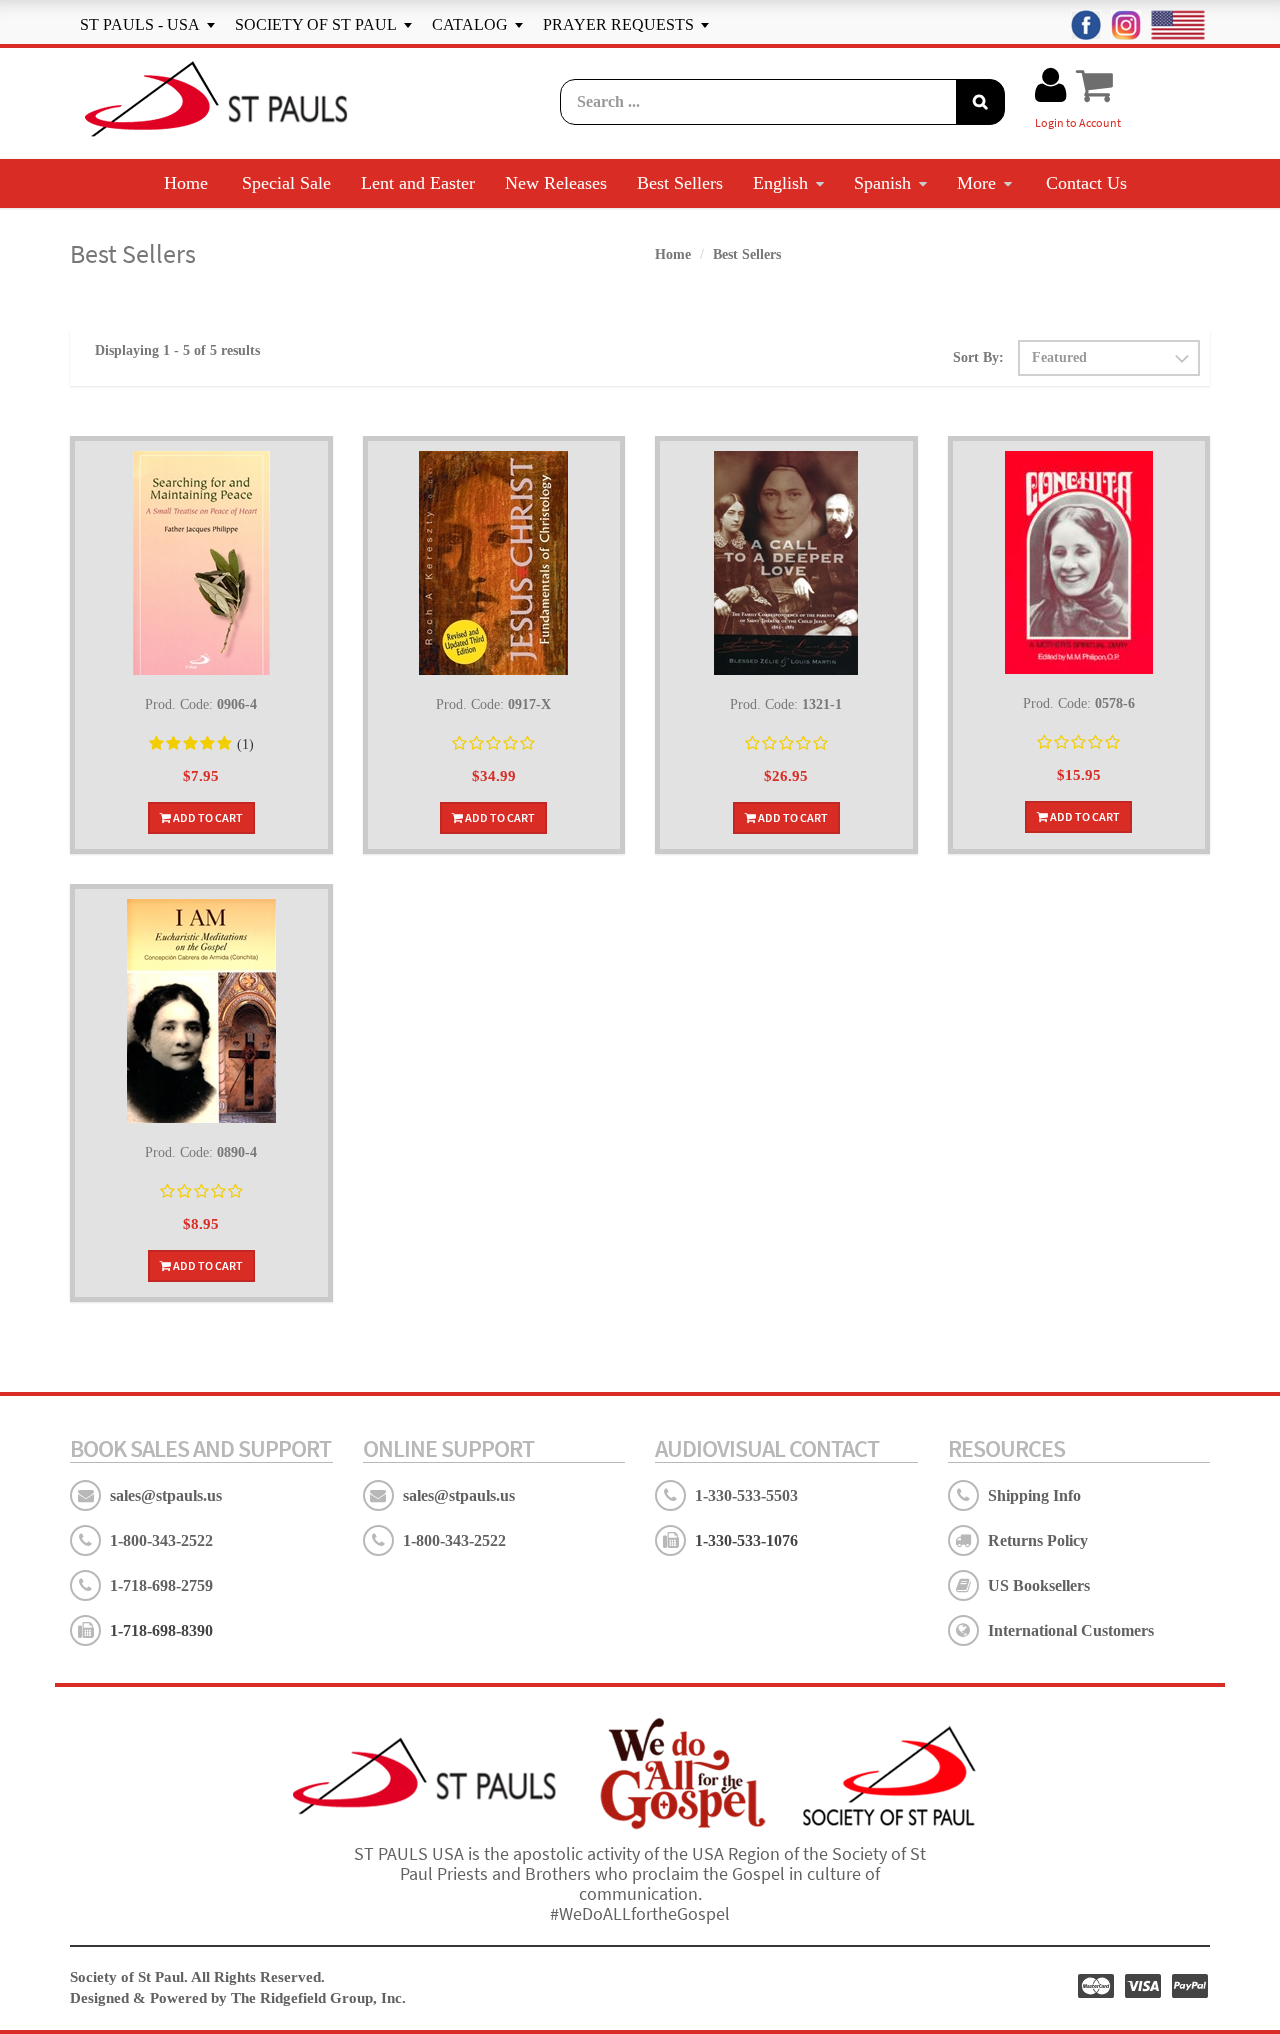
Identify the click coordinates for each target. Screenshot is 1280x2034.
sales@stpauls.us (166, 1495)
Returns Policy (1038, 1540)
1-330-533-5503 (746, 1495)
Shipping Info (1034, 1495)
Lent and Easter (418, 183)
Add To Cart (207, 817)
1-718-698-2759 (161, 1585)
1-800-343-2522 (161, 1540)
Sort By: (978, 357)
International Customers (1071, 1630)
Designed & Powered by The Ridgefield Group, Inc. (238, 1998)
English (780, 183)
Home (186, 183)
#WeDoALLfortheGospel (640, 1913)
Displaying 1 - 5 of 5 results (177, 350)
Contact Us (1086, 183)
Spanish (882, 183)
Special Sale (286, 183)
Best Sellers (680, 183)
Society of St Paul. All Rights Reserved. (197, 1977)
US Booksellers (1039, 1585)
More (976, 183)
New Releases (556, 183)
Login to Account (1078, 122)
